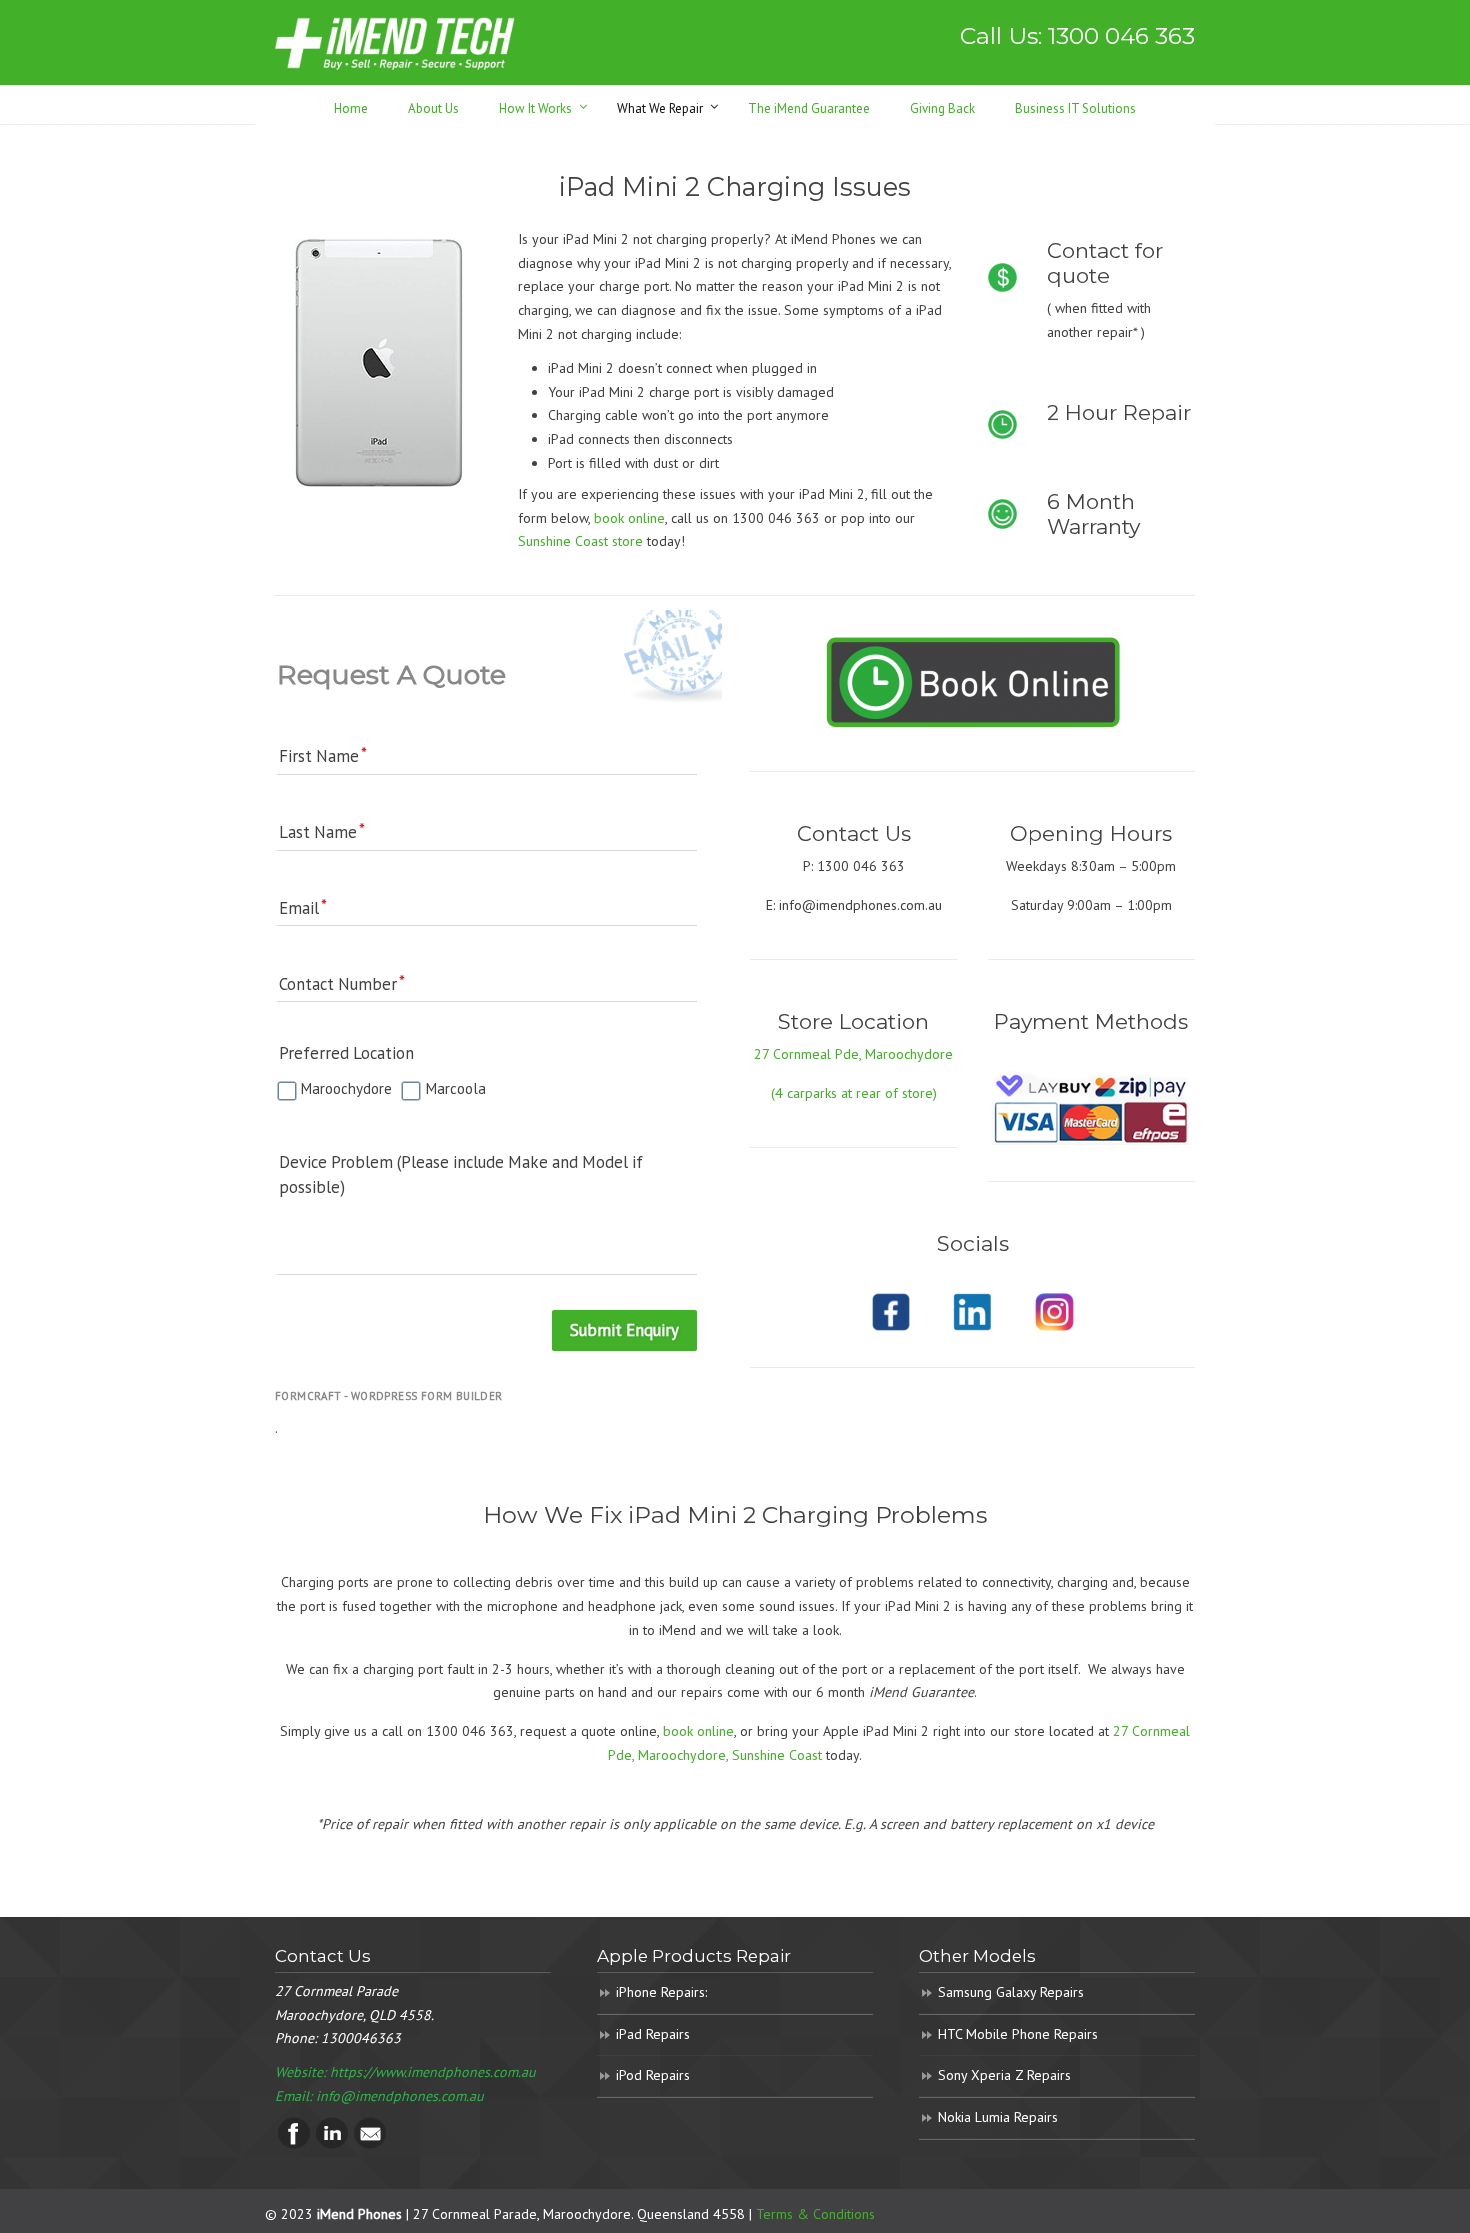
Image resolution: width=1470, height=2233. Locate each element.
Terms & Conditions (815, 2214)
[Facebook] (294, 2144)
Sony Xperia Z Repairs (1004, 2075)
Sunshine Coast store (580, 541)
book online (629, 518)
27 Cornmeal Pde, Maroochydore (853, 1054)
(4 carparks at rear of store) (854, 1093)
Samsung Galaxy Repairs (1011, 1992)
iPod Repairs (653, 2075)
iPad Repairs (653, 2034)
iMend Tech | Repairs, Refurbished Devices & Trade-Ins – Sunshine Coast (395, 42)
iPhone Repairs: (661, 1992)
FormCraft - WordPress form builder (389, 1396)
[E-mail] (370, 2144)
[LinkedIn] (332, 2144)
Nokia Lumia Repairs (998, 2117)
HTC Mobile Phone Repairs (1018, 2034)
